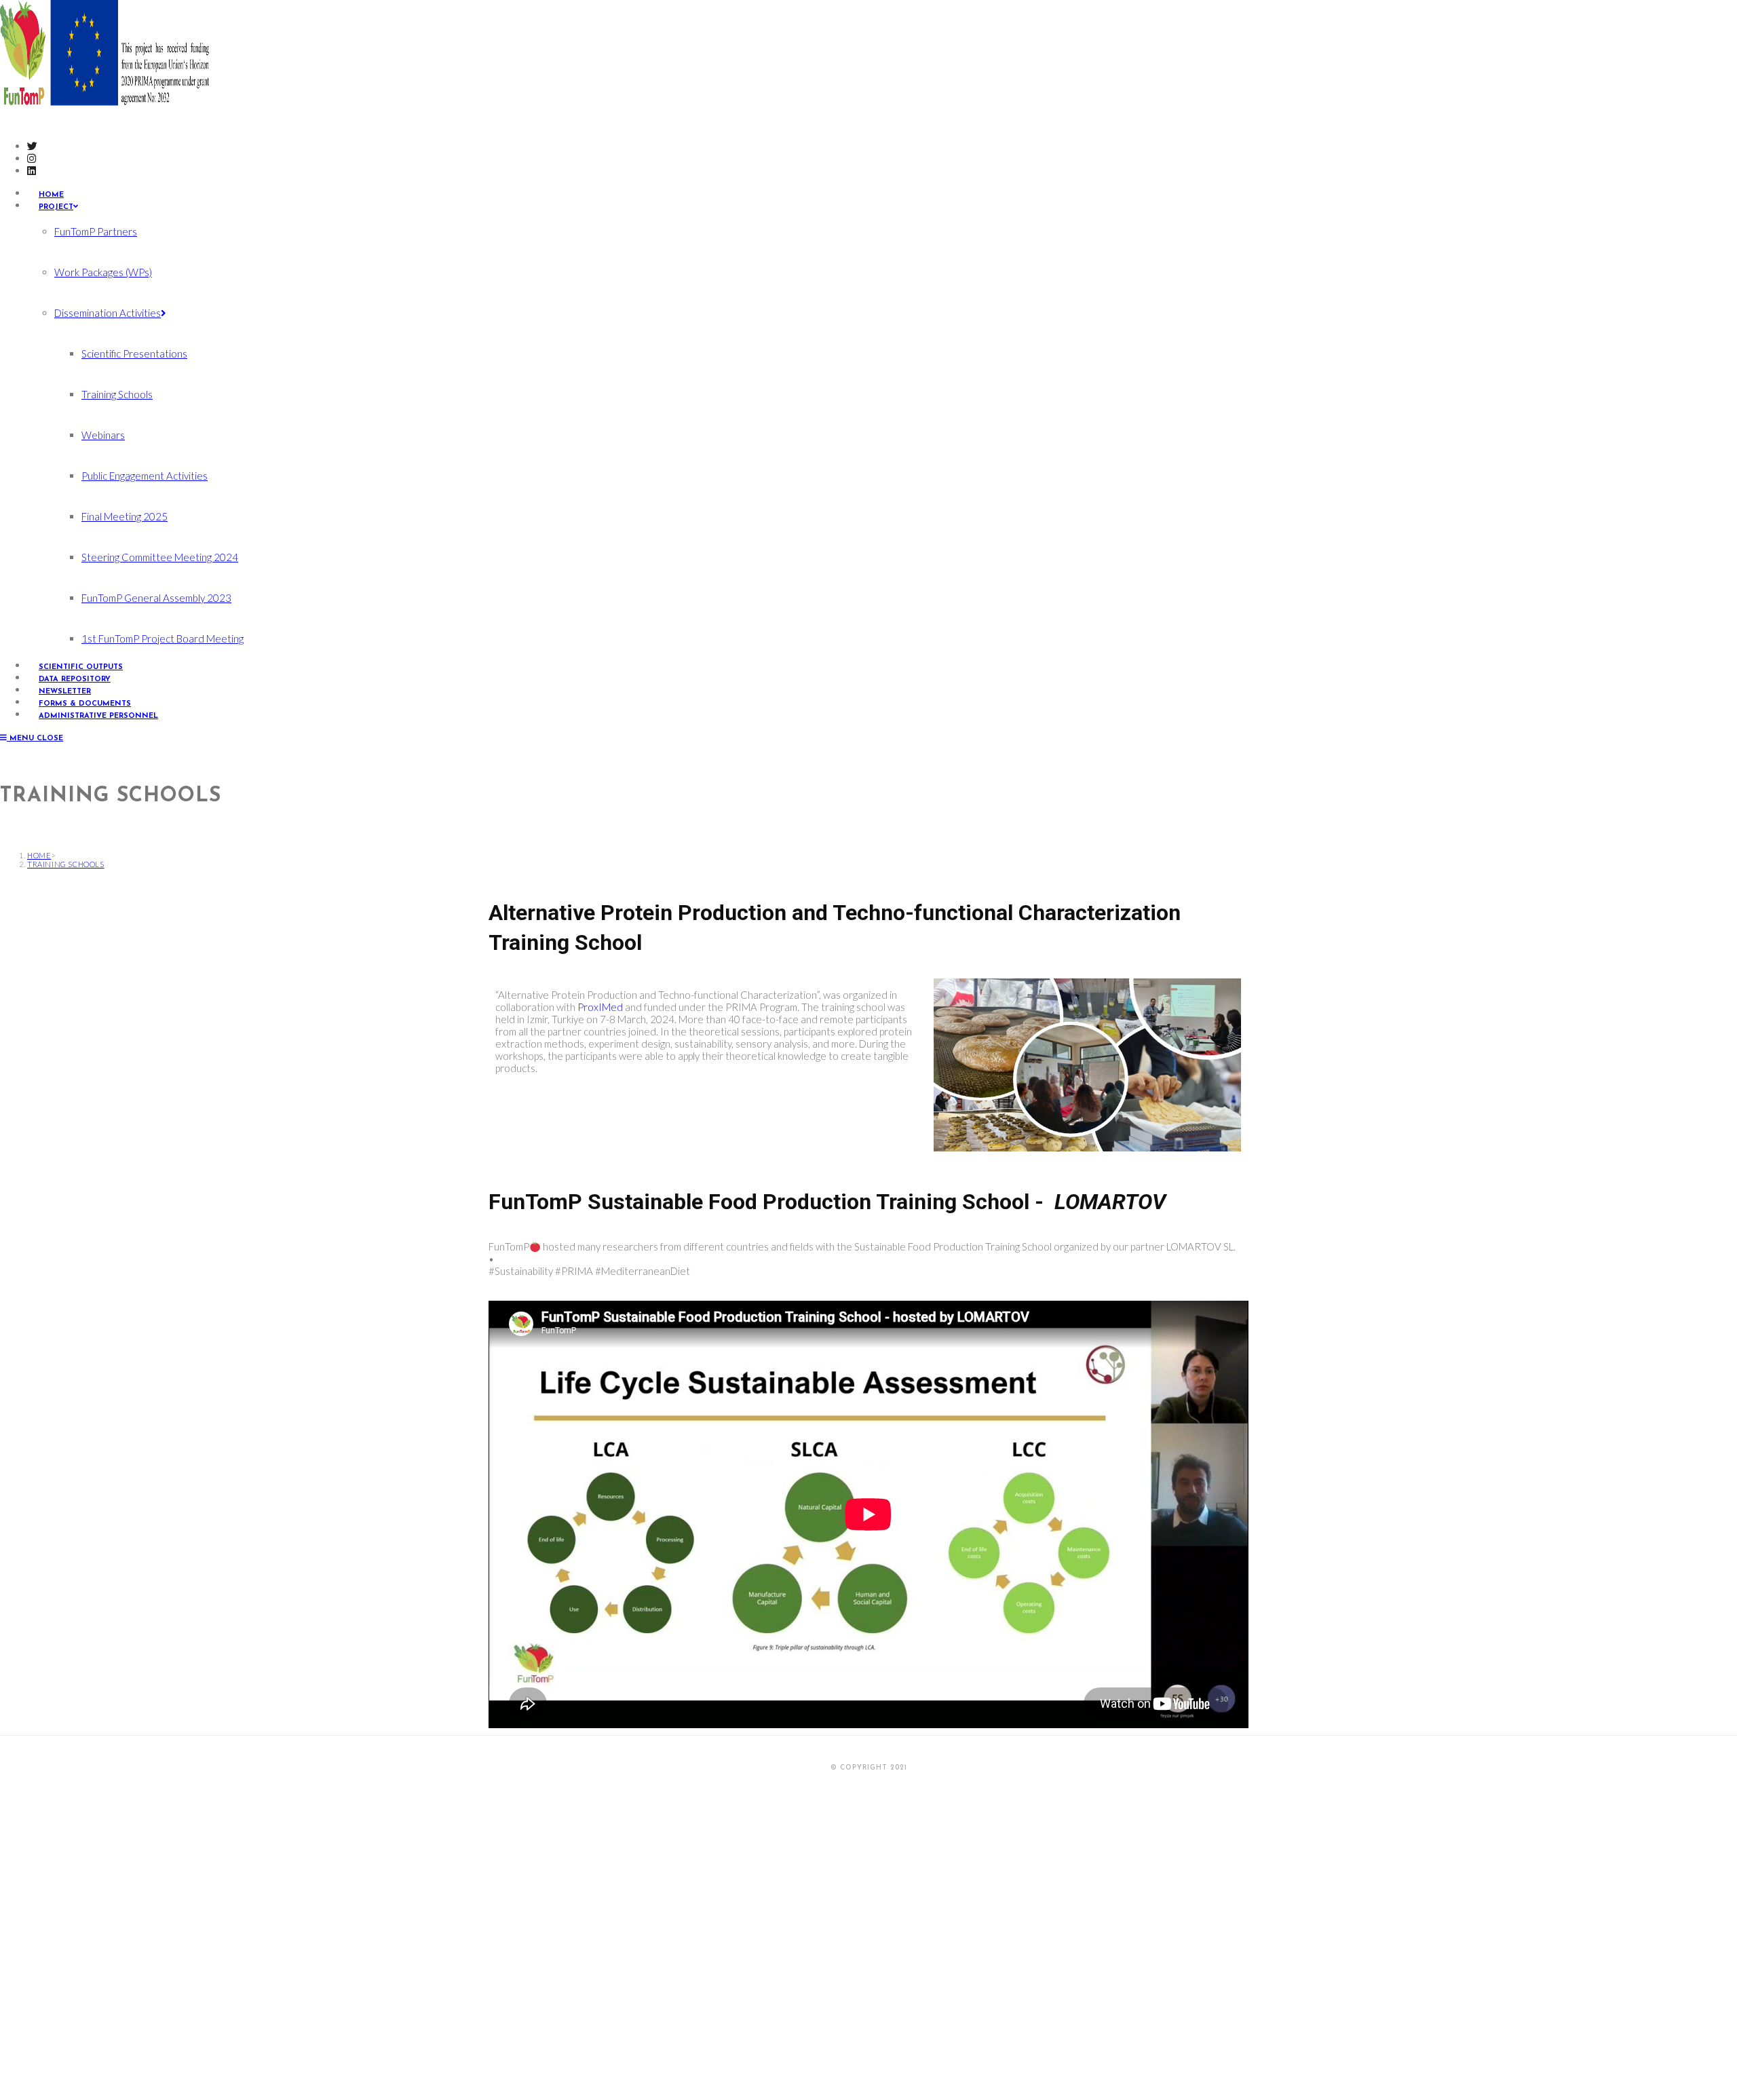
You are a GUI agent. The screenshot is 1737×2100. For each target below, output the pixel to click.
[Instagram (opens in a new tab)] (32, 158)
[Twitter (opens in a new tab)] (32, 146)
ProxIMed (600, 1007)
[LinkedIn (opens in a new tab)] (32, 170)
